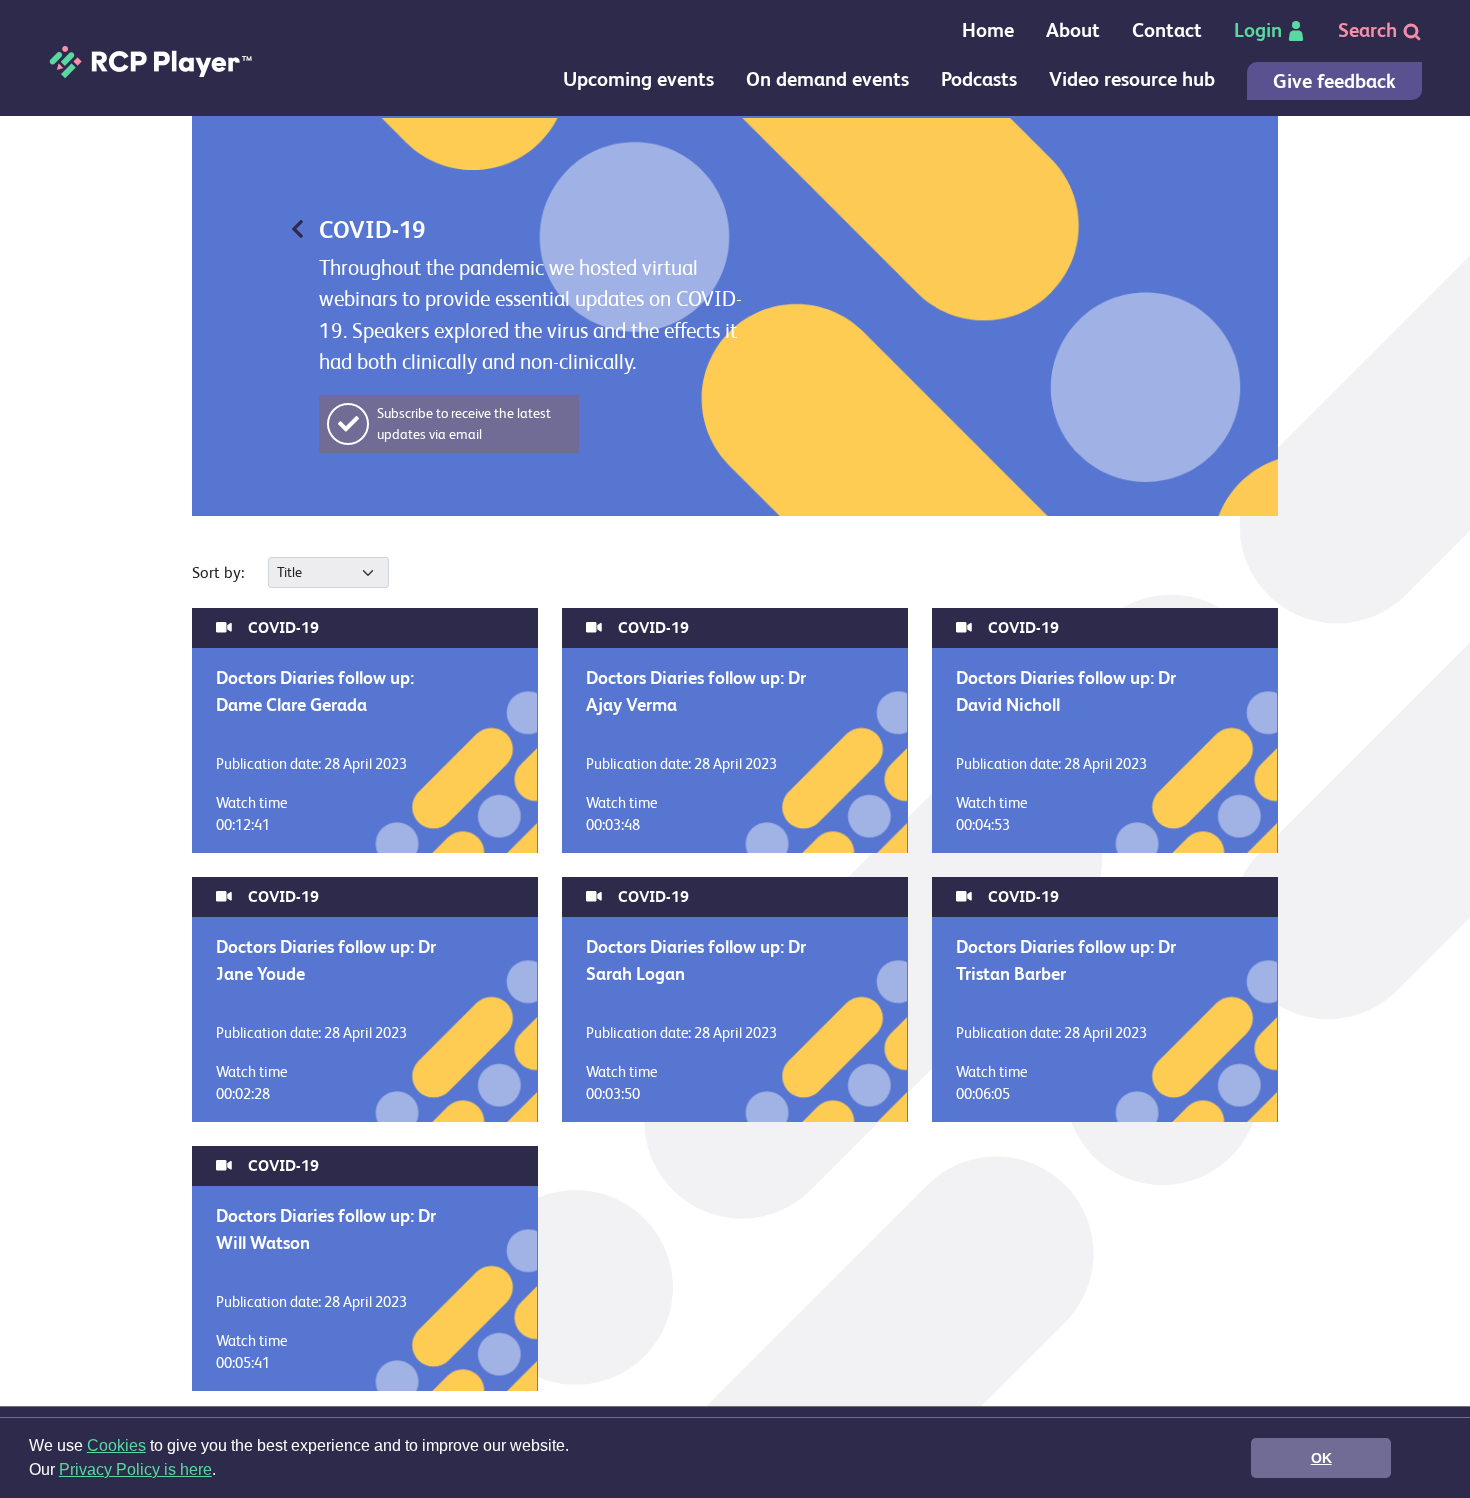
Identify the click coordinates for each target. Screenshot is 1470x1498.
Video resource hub (1132, 79)
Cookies (116, 1445)
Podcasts (979, 79)
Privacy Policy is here (135, 1469)
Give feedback (1334, 81)
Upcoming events (638, 79)
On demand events (827, 79)
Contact (1167, 30)
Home (988, 30)
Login (1258, 30)
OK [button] (1321, 1458)
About (1073, 30)
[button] (223, 1472)
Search (1370, 30)
